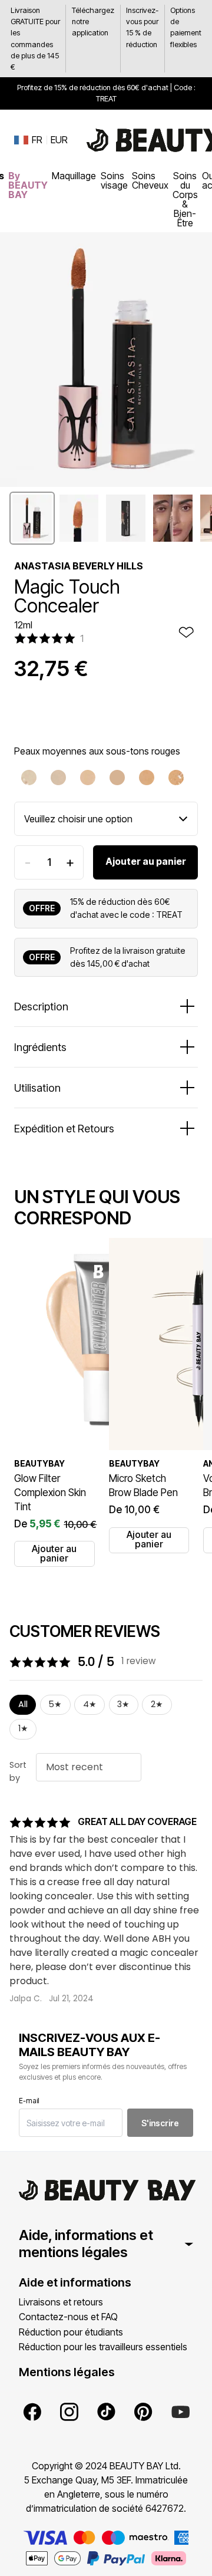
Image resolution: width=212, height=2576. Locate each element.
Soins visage (114, 180)
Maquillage (74, 176)
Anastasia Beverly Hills (79, 566)
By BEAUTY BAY (28, 185)
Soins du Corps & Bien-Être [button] (185, 199)
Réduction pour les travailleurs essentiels (103, 2347)
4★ (90, 1704)
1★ (23, 1728)
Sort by (18, 1771)
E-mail (29, 2101)
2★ (157, 1704)
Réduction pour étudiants (71, 2332)
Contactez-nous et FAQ (68, 2317)
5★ (55, 1704)
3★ (123, 1704)
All (23, 1704)
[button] (32, 518)
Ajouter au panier (146, 861)
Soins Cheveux (150, 180)
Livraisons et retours (61, 2302)
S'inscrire (160, 2123)
